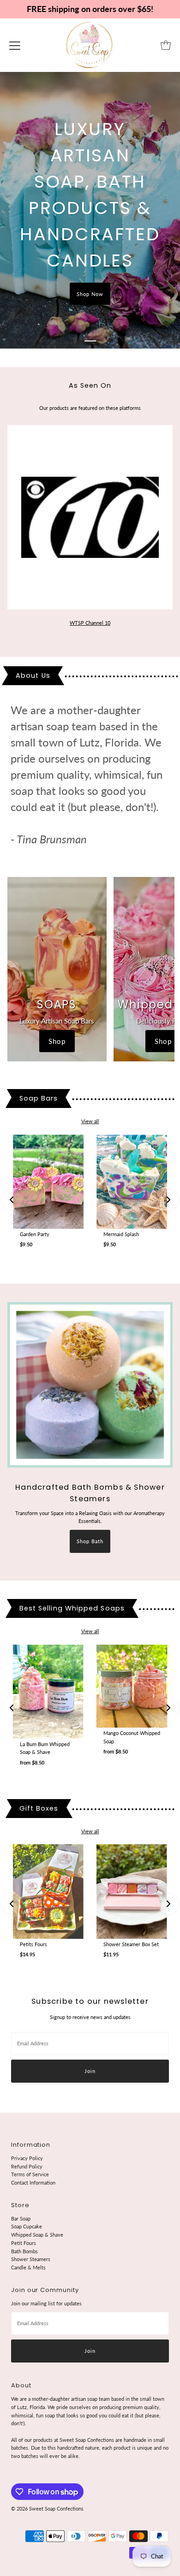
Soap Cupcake (27, 2226)
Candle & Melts (28, 2267)
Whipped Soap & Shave (37, 2235)
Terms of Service (30, 2174)
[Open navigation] (15, 45)
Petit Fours (24, 2243)
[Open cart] (166, 45)
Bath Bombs (24, 2251)
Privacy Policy (27, 2158)
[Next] (168, 1200)
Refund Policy (27, 2166)
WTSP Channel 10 (90, 623)
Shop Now (90, 294)
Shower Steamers (31, 2259)
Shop (57, 1041)
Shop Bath (90, 1541)
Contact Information (33, 2182)
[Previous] (12, 1200)
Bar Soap (21, 2218)
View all (90, 1121)
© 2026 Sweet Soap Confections (47, 2508)
